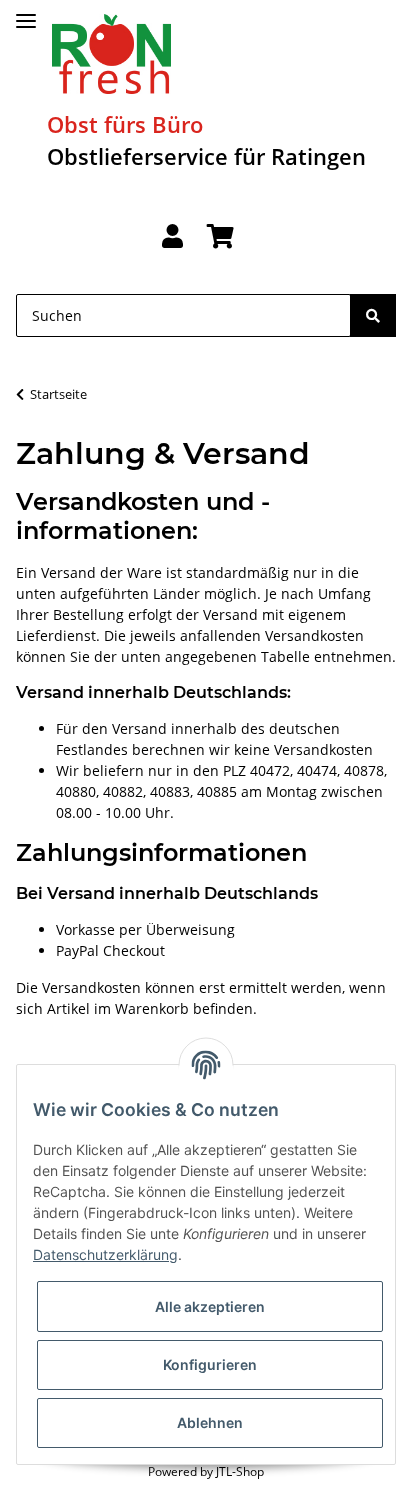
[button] (172, 237)
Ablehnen (210, 1422)
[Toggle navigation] (26, 12)
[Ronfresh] (111, 54)
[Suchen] (373, 315)
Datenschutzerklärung (105, 1254)
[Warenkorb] (220, 237)
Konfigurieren (210, 1364)
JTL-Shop (240, 1471)
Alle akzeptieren (210, 1306)
